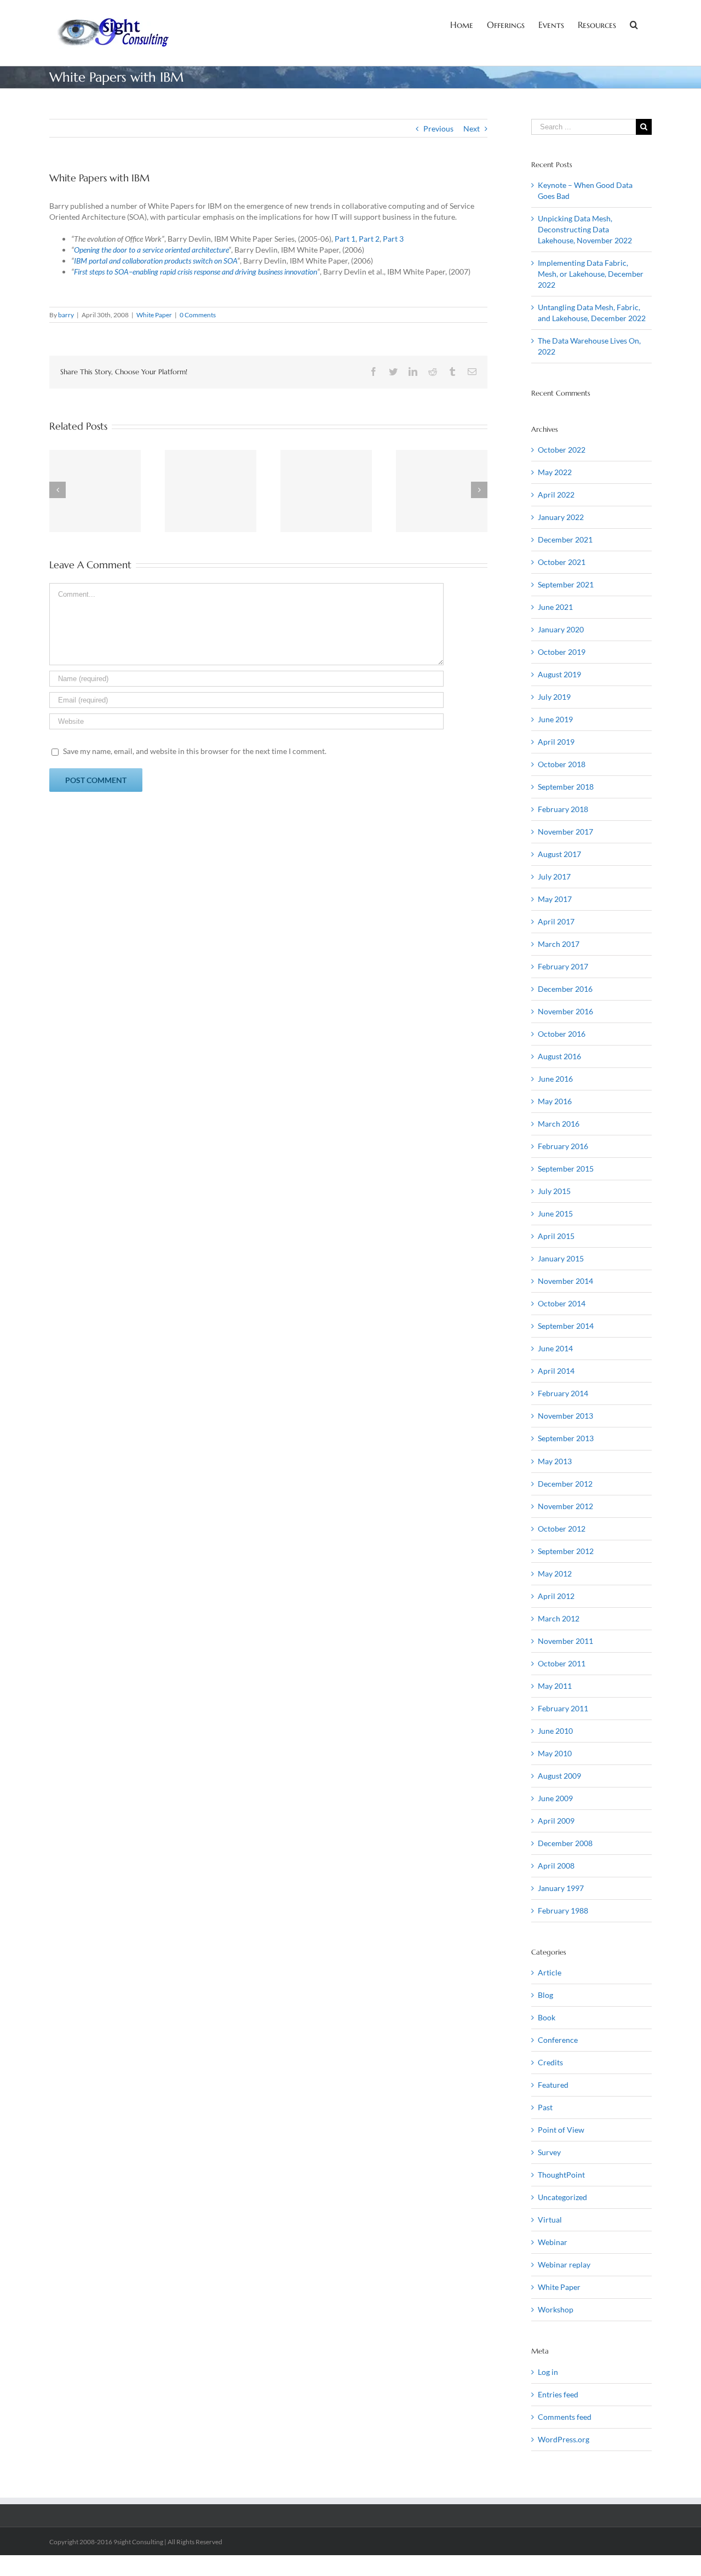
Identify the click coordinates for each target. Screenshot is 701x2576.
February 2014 (563, 1393)
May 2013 (555, 1461)
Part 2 (369, 239)
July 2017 (554, 876)
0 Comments (198, 315)
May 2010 (555, 1753)
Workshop (556, 2309)
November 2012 (565, 1506)
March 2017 (559, 944)
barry (66, 315)
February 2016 (563, 1146)
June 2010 (555, 1731)
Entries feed (558, 2394)
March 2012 (559, 1618)
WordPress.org (564, 2439)
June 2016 (555, 1079)
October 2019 (562, 652)
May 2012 (555, 1573)
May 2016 (555, 1101)
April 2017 (556, 921)
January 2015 (561, 1258)
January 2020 (561, 629)
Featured (553, 2085)
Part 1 (345, 239)
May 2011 (555, 1686)
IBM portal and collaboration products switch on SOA (156, 261)
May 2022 (555, 472)
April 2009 (556, 1821)
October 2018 (562, 764)
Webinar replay (564, 2264)
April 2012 (556, 1596)
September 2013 (566, 1438)
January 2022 (561, 517)
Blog (545, 1995)
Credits (550, 2062)
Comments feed (565, 2417)
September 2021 (566, 584)
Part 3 (393, 239)
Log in (548, 2372)
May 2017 (555, 899)
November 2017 (565, 832)
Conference (558, 2040)
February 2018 (563, 809)
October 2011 (562, 1663)
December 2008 (565, 1843)
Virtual (550, 2220)
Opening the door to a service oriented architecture (151, 250)
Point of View (561, 2130)
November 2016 (565, 1011)
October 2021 (562, 562)
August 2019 (559, 674)
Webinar (553, 2242)
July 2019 (554, 697)
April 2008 (556, 1866)
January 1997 (561, 1888)
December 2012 (565, 1484)
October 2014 (562, 1303)
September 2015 (566, 1169)
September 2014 (566, 1326)
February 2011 (563, 1708)
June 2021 (555, 607)
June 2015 (555, 1213)
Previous (438, 128)
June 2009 (555, 1798)
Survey (549, 2152)
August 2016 (559, 1056)
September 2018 (566, 787)
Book (547, 2017)
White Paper (154, 315)
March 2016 (559, 1124)
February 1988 (563, 1910)
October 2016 (562, 1034)
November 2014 (565, 1281)
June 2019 (555, 719)
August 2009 (559, 1776)
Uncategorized (562, 2197)
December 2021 (565, 539)
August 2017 (559, 854)
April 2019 (556, 742)
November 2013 (565, 1416)
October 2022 (562, 450)
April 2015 (556, 1236)
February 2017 (563, 966)
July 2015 (554, 1191)
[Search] (634, 24)
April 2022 (556, 495)
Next (472, 128)
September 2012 (566, 1551)
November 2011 (565, 1641)
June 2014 (555, 1348)
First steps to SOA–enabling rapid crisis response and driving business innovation (196, 272)
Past (545, 2107)
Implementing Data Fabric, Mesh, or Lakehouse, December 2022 (591, 274)
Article (550, 1972)
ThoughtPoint (561, 2175)
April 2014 (556, 1371)
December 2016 (565, 989)
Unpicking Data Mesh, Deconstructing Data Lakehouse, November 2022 (585, 229)
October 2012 (562, 1529)
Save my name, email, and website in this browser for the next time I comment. (195, 751)
